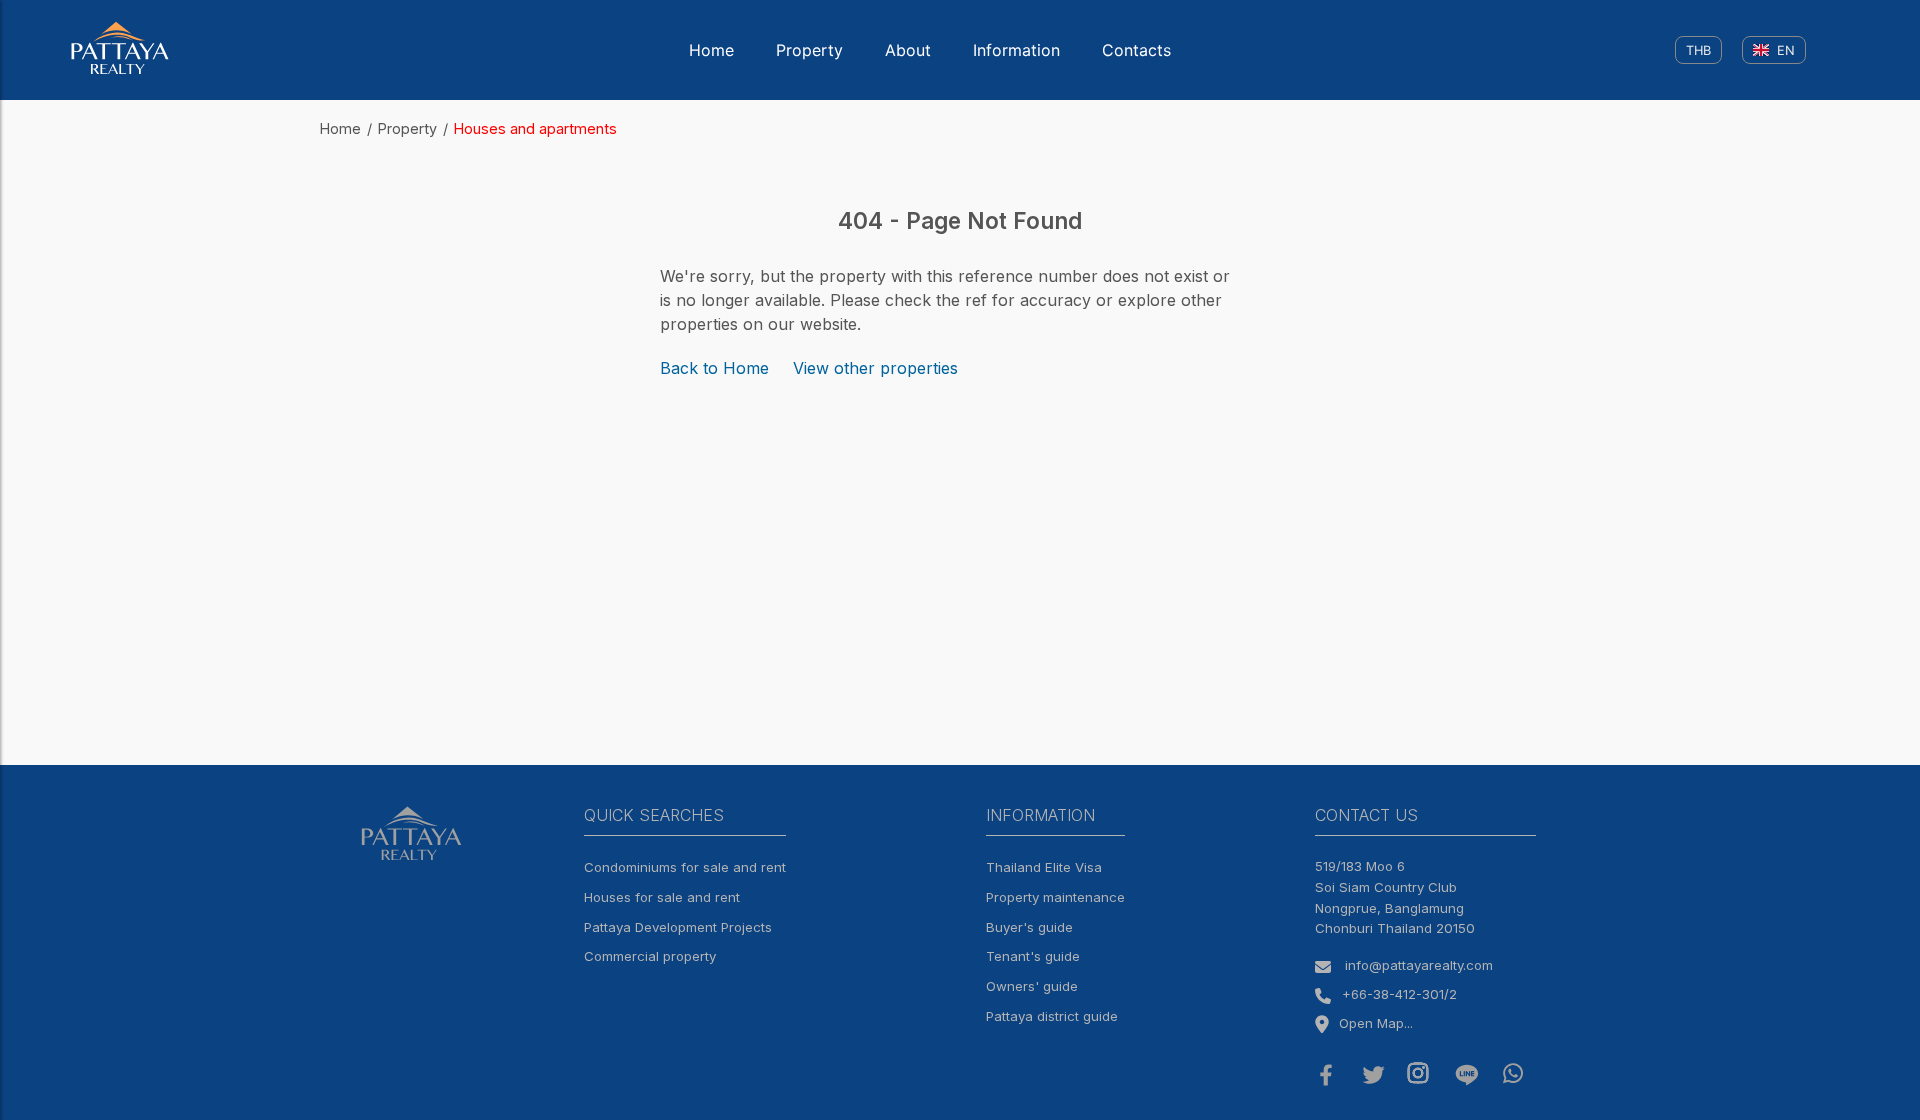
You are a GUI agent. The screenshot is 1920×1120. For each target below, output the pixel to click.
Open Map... (1376, 1023)
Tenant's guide (1033, 956)
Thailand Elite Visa (1044, 867)
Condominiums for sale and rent (685, 867)
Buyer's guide (1029, 927)
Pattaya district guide (1052, 1016)
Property (809, 50)
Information (1016, 50)
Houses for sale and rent (662, 897)
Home (711, 50)
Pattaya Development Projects (678, 927)
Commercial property (650, 956)
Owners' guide (1032, 986)
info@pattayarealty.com (1419, 965)
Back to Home (714, 368)
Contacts (1136, 50)
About (908, 50)
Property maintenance (1055, 897)
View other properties (875, 368)
